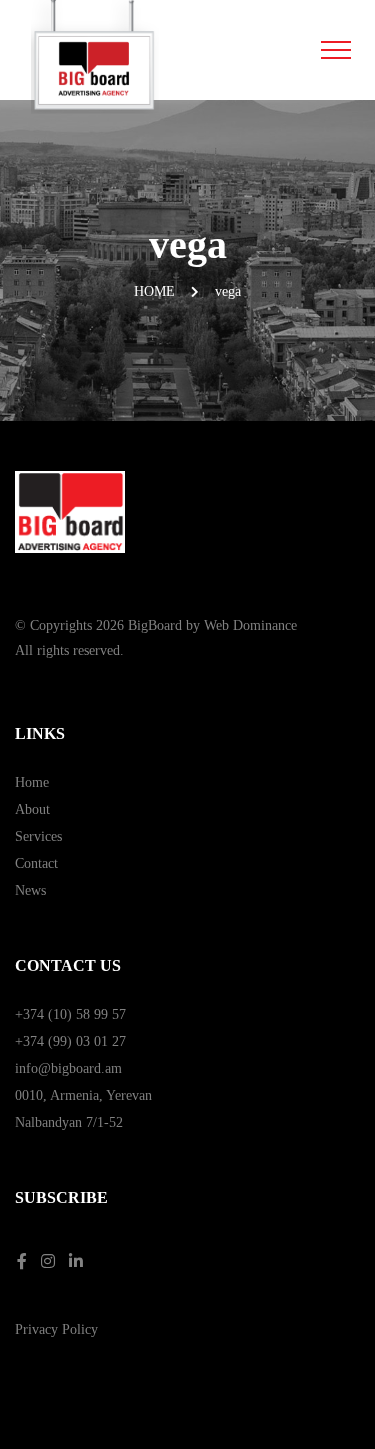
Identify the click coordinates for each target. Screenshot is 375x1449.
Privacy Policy (56, 1329)
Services (38, 836)
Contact (36, 863)
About (32, 809)
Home (154, 291)
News (30, 890)
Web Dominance (250, 625)
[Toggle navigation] (336, 50)
